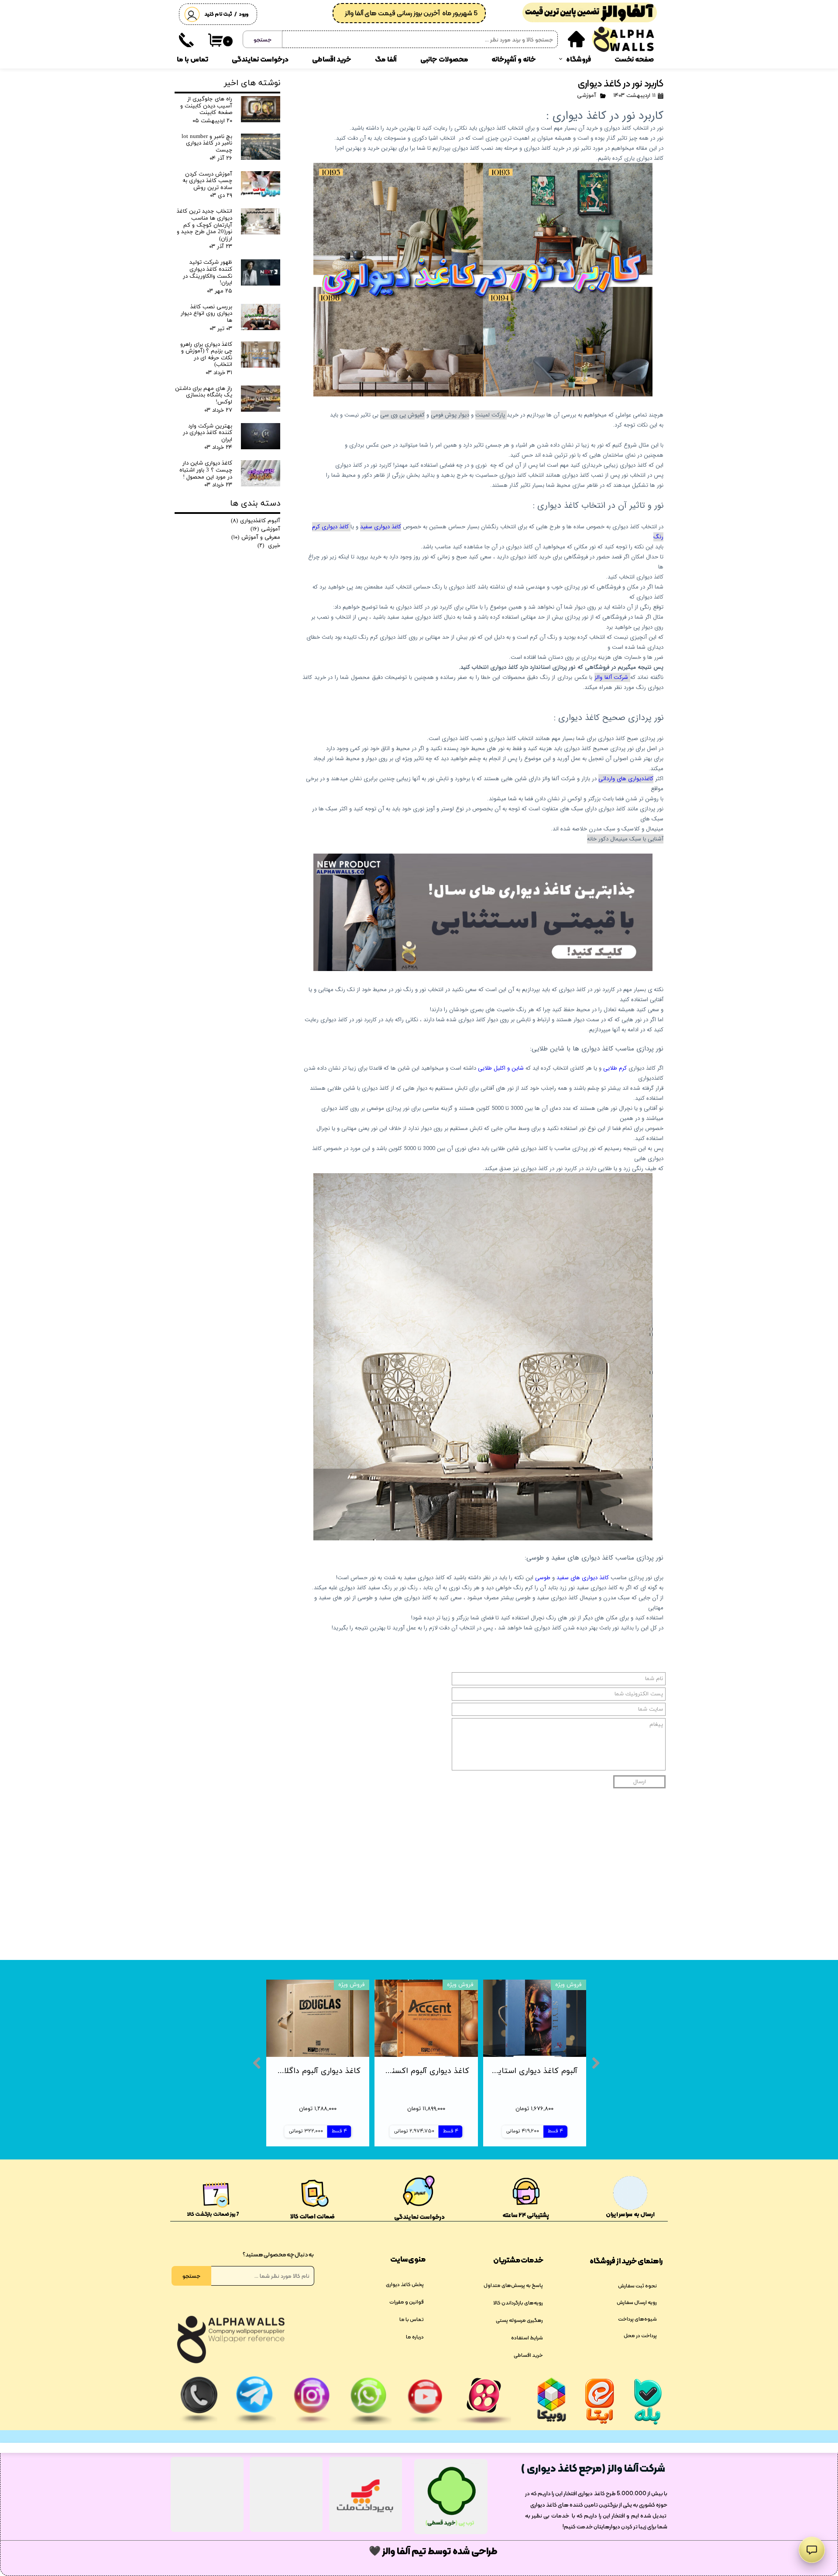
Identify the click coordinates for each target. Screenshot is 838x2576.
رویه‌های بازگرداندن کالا (518, 2303)
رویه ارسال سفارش (637, 2302)
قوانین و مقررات (407, 2302)
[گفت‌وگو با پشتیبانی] (812, 2550)
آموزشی (587, 96)
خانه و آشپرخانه (514, 59)
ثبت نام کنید (218, 14)
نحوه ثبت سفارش (637, 2286)
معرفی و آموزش (256, 537)
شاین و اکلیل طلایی (502, 1068)
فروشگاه (579, 59)
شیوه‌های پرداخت (637, 2319)
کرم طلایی (615, 1068)
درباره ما (415, 2337)
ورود (244, 14)
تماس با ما (192, 59)
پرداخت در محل (640, 2335)
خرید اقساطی (332, 59)
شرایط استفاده (527, 2338)
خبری (269, 546)
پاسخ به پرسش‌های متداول (513, 2285)
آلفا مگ (386, 59)
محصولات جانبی (444, 59)
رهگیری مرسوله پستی (519, 2320)
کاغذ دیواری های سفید (583, 1578)
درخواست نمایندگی (260, 59)
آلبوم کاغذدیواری (256, 521)
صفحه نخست (634, 59)
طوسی (543, 1578)
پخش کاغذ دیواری (405, 2284)
